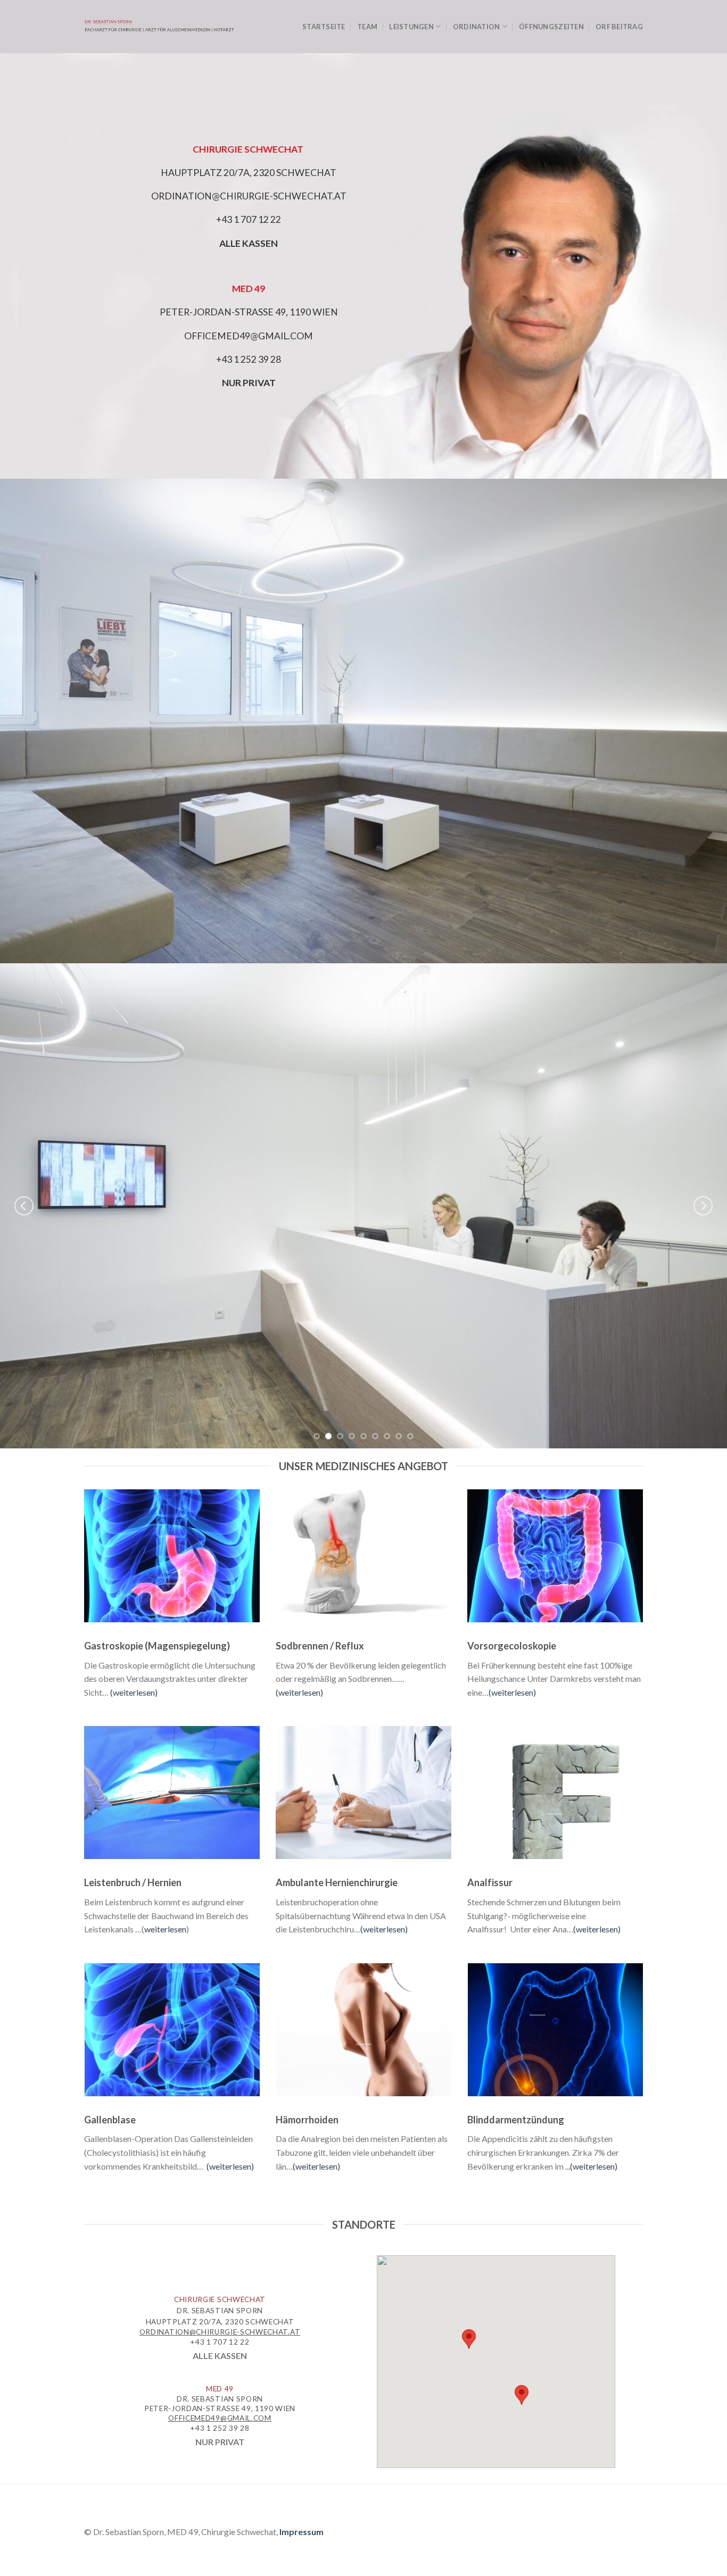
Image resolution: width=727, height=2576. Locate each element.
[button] (469, 2339)
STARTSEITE (324, 27)
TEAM (367, 27)
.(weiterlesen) (593, 2166)
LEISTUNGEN (411, 27)
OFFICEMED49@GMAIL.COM (249, 335)
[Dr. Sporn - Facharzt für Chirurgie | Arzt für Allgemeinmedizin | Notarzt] (159, 27)
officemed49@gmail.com (220, 2418)
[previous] (24, 1206)
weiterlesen (165, 1929)
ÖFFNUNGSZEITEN (551, 27)
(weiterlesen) (134, 1692)
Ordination (477, 27)
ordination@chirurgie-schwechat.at (220, 2332)
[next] (703, 1206)
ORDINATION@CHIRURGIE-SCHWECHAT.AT (249, 196)
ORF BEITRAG (619, 27)
